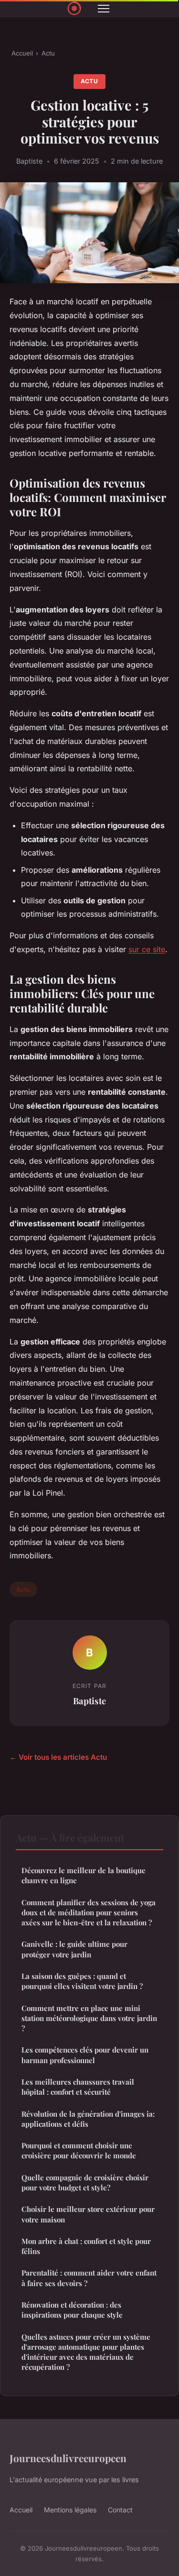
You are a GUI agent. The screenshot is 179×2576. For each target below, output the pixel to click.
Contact (120, 2510)
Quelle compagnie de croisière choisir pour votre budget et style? (85, 2182)
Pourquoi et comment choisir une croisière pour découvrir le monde (79, 2150)
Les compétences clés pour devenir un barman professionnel (85, 2055)
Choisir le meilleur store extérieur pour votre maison (88, 2214)
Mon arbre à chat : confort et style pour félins (86, 2246)
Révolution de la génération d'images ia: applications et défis (88, 2119)
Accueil (22, 53)
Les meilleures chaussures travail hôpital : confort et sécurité (78, 2087)
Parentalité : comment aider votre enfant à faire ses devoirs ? (89, 2278)
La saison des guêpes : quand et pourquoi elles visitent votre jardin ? (82, 1981)
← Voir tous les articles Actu (58, 1757)
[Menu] (104, 9)
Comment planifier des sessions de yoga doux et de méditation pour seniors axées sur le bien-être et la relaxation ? (89, 1913)
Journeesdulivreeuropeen (68, 2458)
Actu (48, 53)
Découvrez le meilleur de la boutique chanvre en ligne (84, 1875)
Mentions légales (70, 2510)
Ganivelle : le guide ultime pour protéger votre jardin (74, 1949)
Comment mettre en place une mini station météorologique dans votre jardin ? (89, 2018)
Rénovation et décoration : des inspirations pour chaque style (72, 2310)
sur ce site (147, 949)
